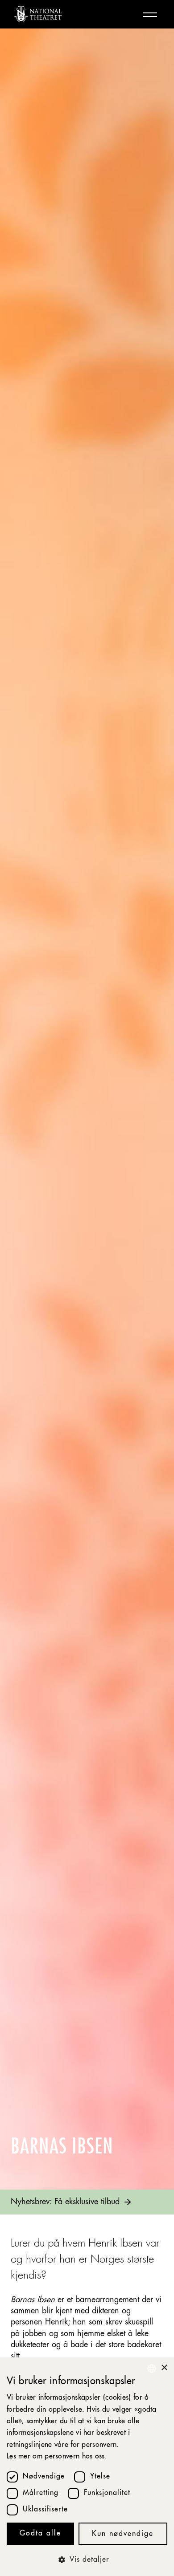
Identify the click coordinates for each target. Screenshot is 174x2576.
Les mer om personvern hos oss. (57, 2457)
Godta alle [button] (40, 2534)
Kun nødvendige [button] (123, 2534)
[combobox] (152, 2369)
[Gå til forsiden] (38, 14)
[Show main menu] (150, 14)
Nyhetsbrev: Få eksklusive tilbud (65, 2202)
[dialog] (87, 2467)
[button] (87, 2560)
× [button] (164, 2368)
